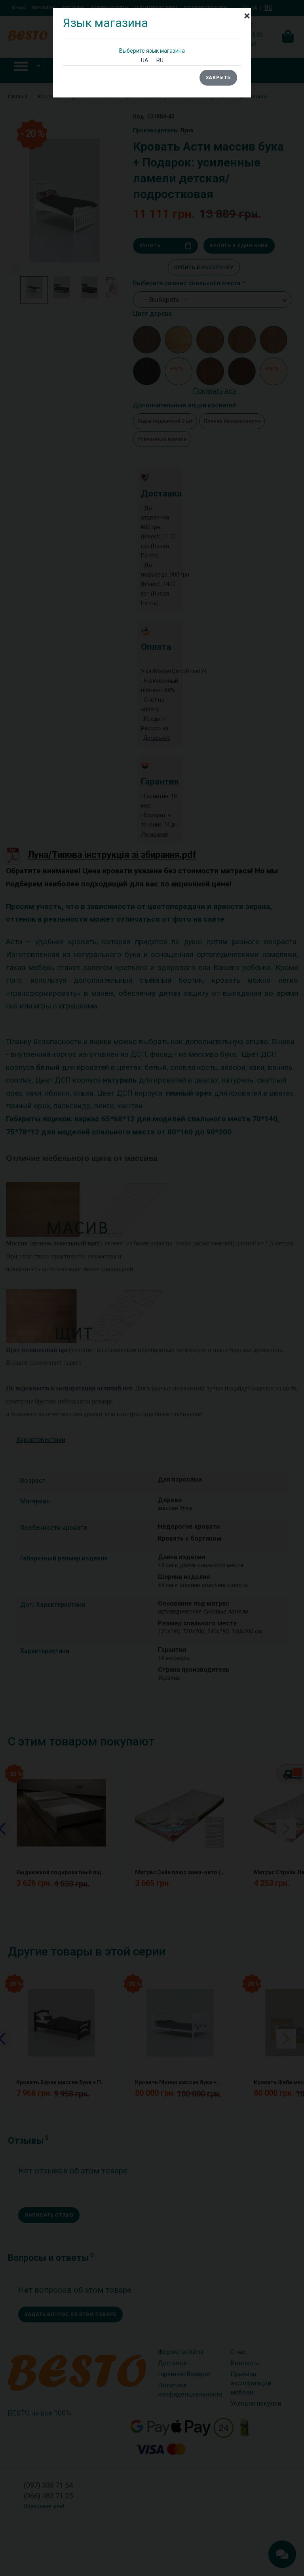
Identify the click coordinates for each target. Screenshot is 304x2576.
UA (145, 60)
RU (160, 60)
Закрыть (218, 78)
